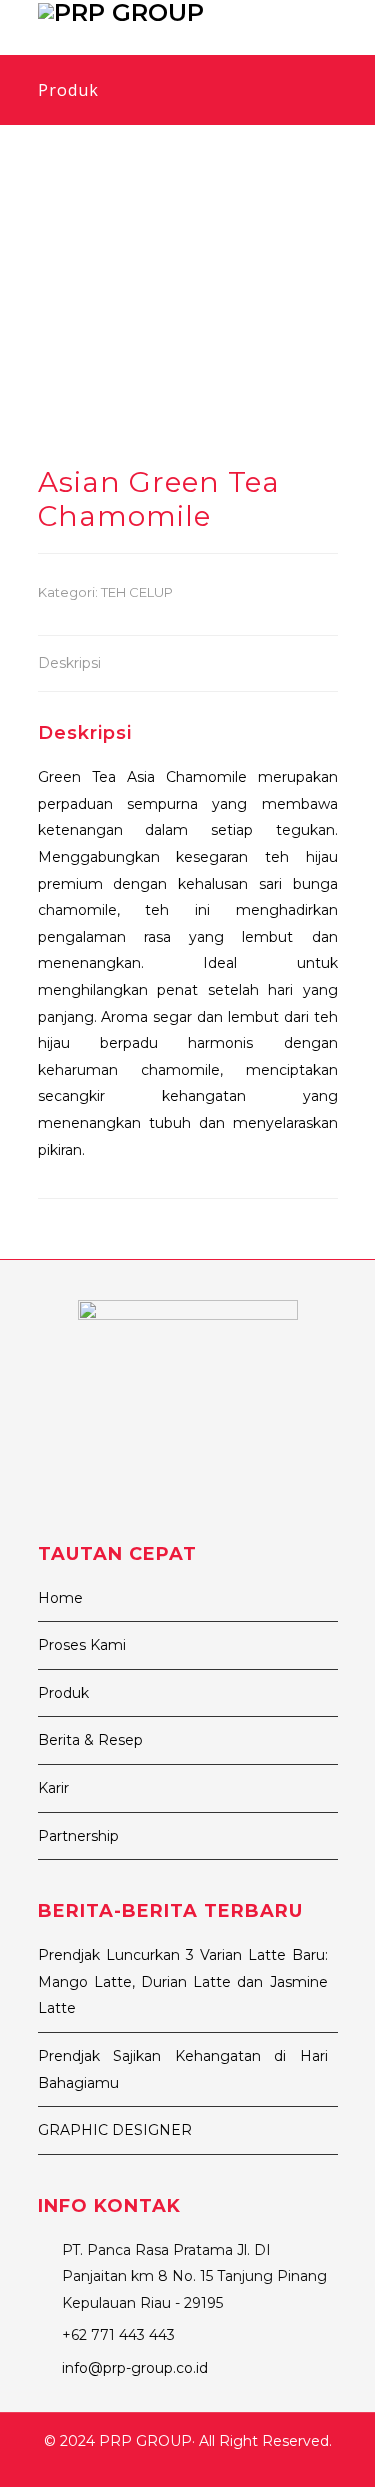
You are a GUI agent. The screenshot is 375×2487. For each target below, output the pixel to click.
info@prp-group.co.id (135, 2368)
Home (60, 1598)
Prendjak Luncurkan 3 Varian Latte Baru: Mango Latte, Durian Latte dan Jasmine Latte (183, 1981)
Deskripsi (69, 663)
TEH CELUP (137, 592)
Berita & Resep (90, 1740)
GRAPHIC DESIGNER (115, 2130)
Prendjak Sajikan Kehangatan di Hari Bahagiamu (183, 2069)
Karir (53, 1788)
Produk (63, 1693)
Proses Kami (82, 1645)
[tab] (69, 664)
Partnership (78, 1836)
